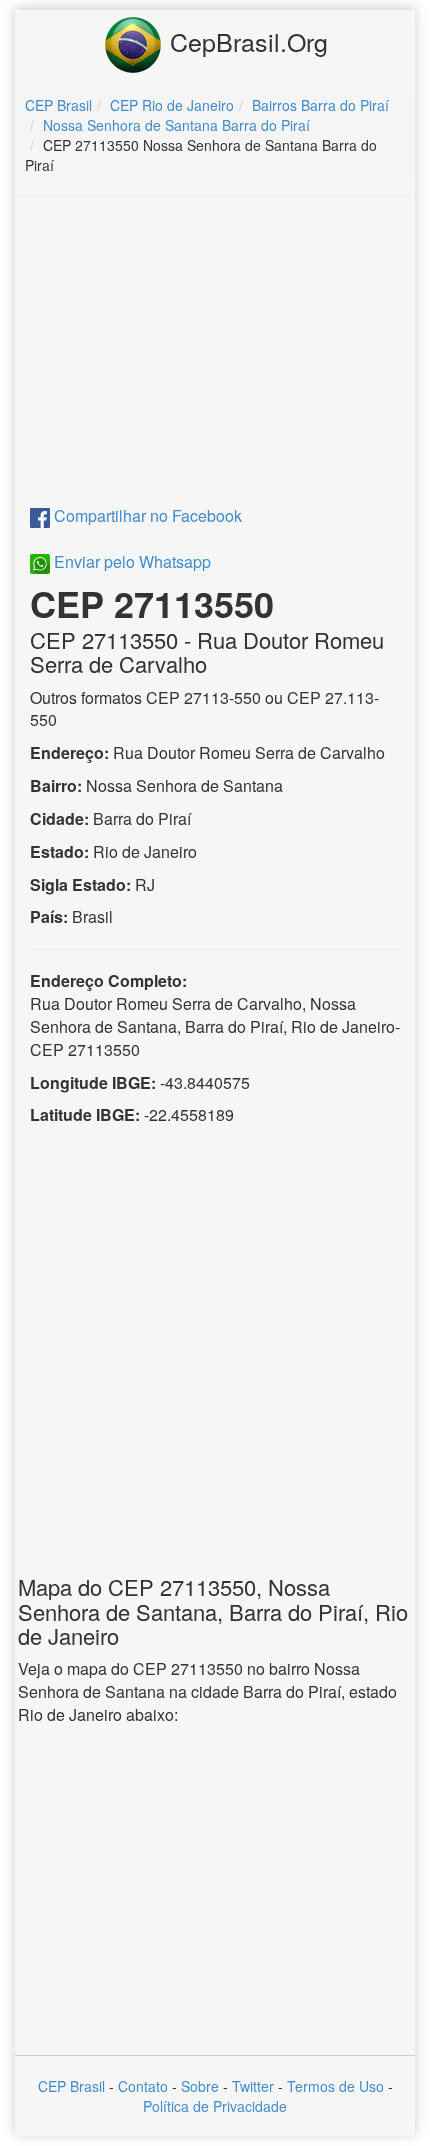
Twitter (253, 2086)
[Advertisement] (215, 356)
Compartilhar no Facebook (146, 515)
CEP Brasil (71, 2086)
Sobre (200, 2086)
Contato (143, 2086)
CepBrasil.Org (245, 41)
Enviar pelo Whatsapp (130, 561)
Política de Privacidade (215, 2106)
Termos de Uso (335, 2086)
